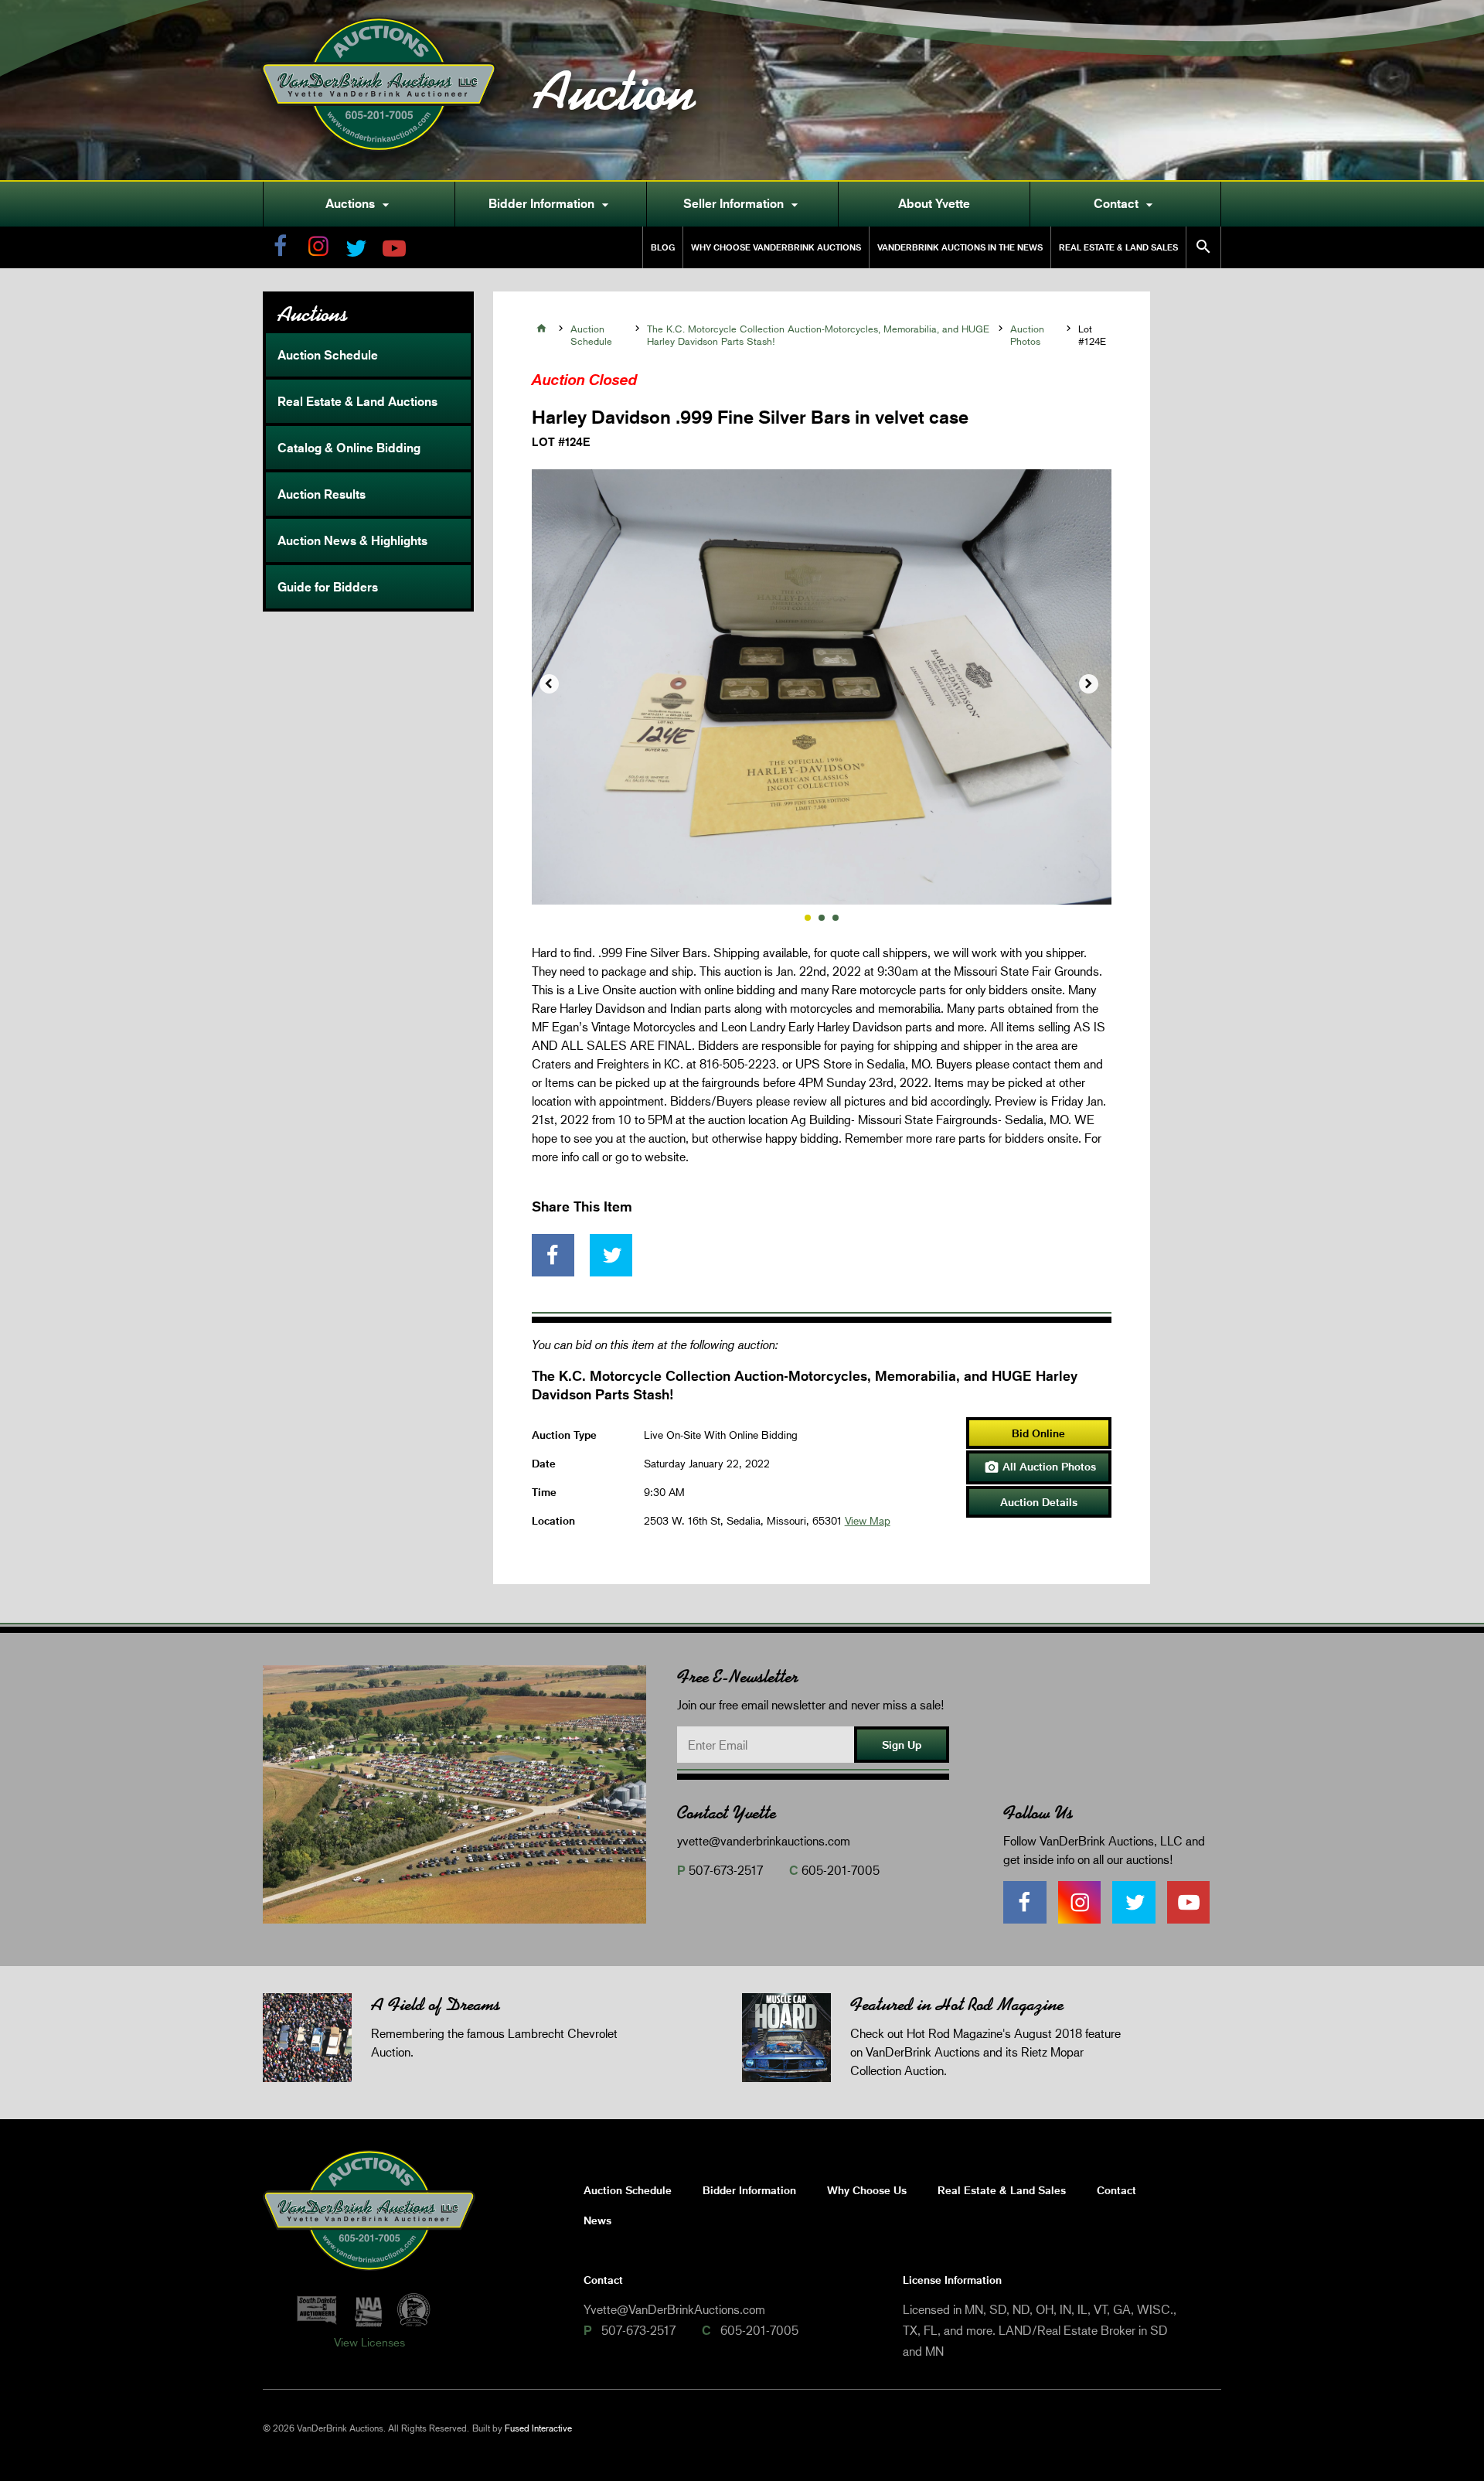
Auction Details (1039, 1502)
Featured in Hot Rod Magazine (957, 2004)
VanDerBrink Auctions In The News (960, 247)
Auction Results (322, 494)
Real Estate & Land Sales (1118, 247)
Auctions (359, 204)
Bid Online (1038, 1433)
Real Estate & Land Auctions (357, 401)
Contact (1125, 204)
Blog (663, 247)
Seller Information (743, 204)
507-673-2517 (726, 1870)
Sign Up (902, 1745)
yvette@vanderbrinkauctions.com (764, 1840)
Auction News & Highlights (352, 540)
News (597, 2220)
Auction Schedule (328, 355)
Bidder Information (551, 204)
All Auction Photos (1040, 1467)
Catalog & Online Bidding (349, 448)
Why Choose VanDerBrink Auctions (776, 247)
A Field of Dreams (436, 2004)
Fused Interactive (538, 2428)
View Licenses (369, 2342)
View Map (868, 1520)
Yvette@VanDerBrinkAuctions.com (674, 2309)
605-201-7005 (841, 1870)
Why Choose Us (867, 2190)
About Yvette (934, 203)
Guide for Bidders (328, 587)
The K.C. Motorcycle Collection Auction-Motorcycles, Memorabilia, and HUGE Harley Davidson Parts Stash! (818, 335)
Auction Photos (1027, 335)
